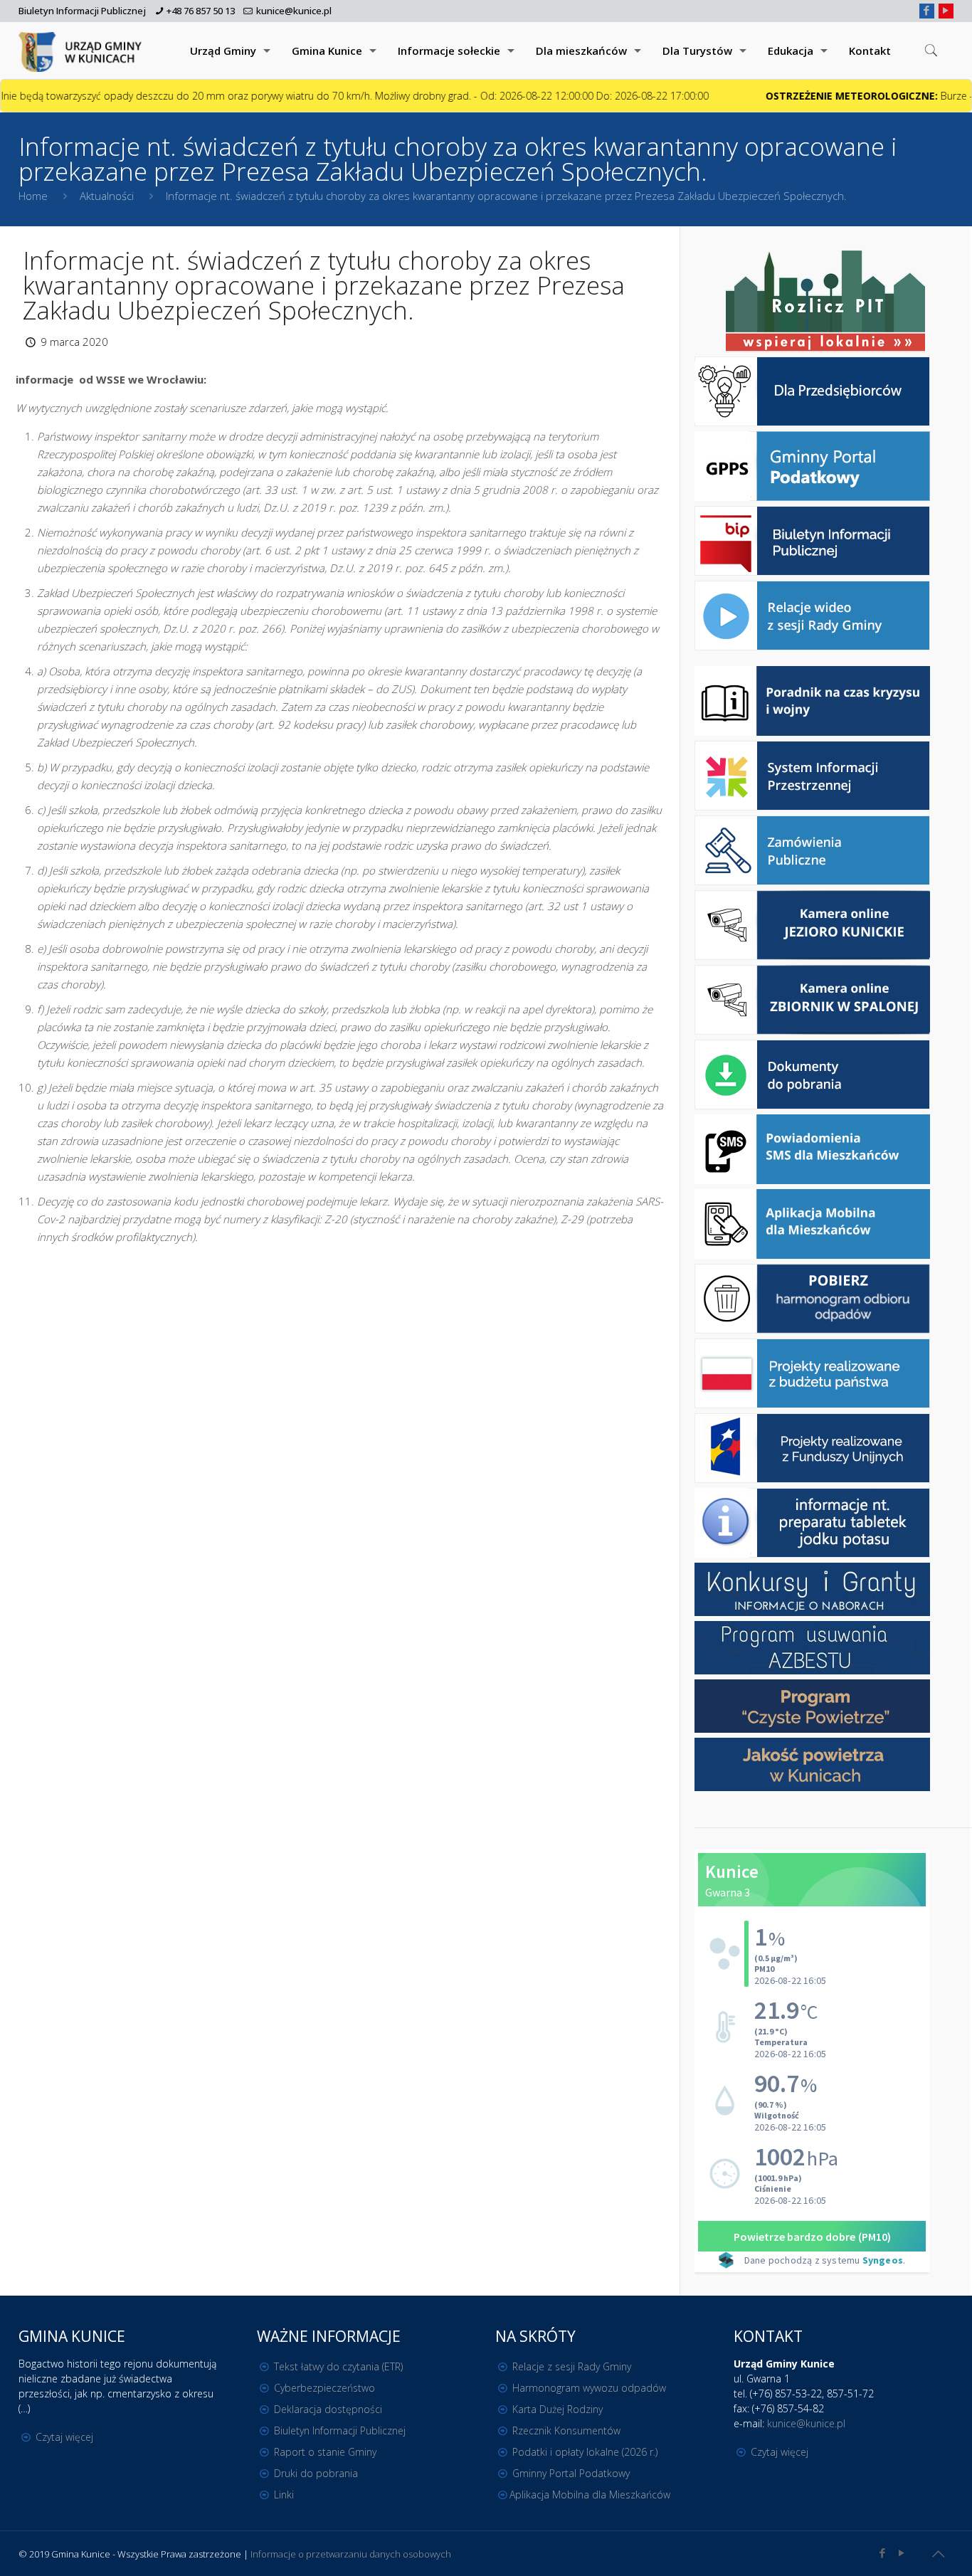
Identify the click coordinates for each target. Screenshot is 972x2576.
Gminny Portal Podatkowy (571, 2473)
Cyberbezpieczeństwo (324, 2388)
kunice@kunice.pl (294, 11)
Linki (284, 2495)
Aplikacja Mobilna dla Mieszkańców (590, 2495)
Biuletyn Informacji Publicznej (82, 11)
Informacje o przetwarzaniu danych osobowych (351, 2554)
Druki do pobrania (316, 2473)
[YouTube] (946, 10)
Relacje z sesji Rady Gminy (572, 2366)
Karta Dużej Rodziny (558, 2409)
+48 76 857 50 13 (201, 11)
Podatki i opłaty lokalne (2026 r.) (585, 2452)
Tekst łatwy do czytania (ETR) (338, 2366)
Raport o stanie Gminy (325, 2452)
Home (33, 196)
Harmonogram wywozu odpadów (589, 2388)
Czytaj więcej (64, 2437)
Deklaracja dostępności (328, 2409)
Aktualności (107, 196)
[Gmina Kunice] (83, 51)
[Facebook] (927, 10)
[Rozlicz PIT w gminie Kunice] (825, 302)
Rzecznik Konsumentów (566, 2430)
